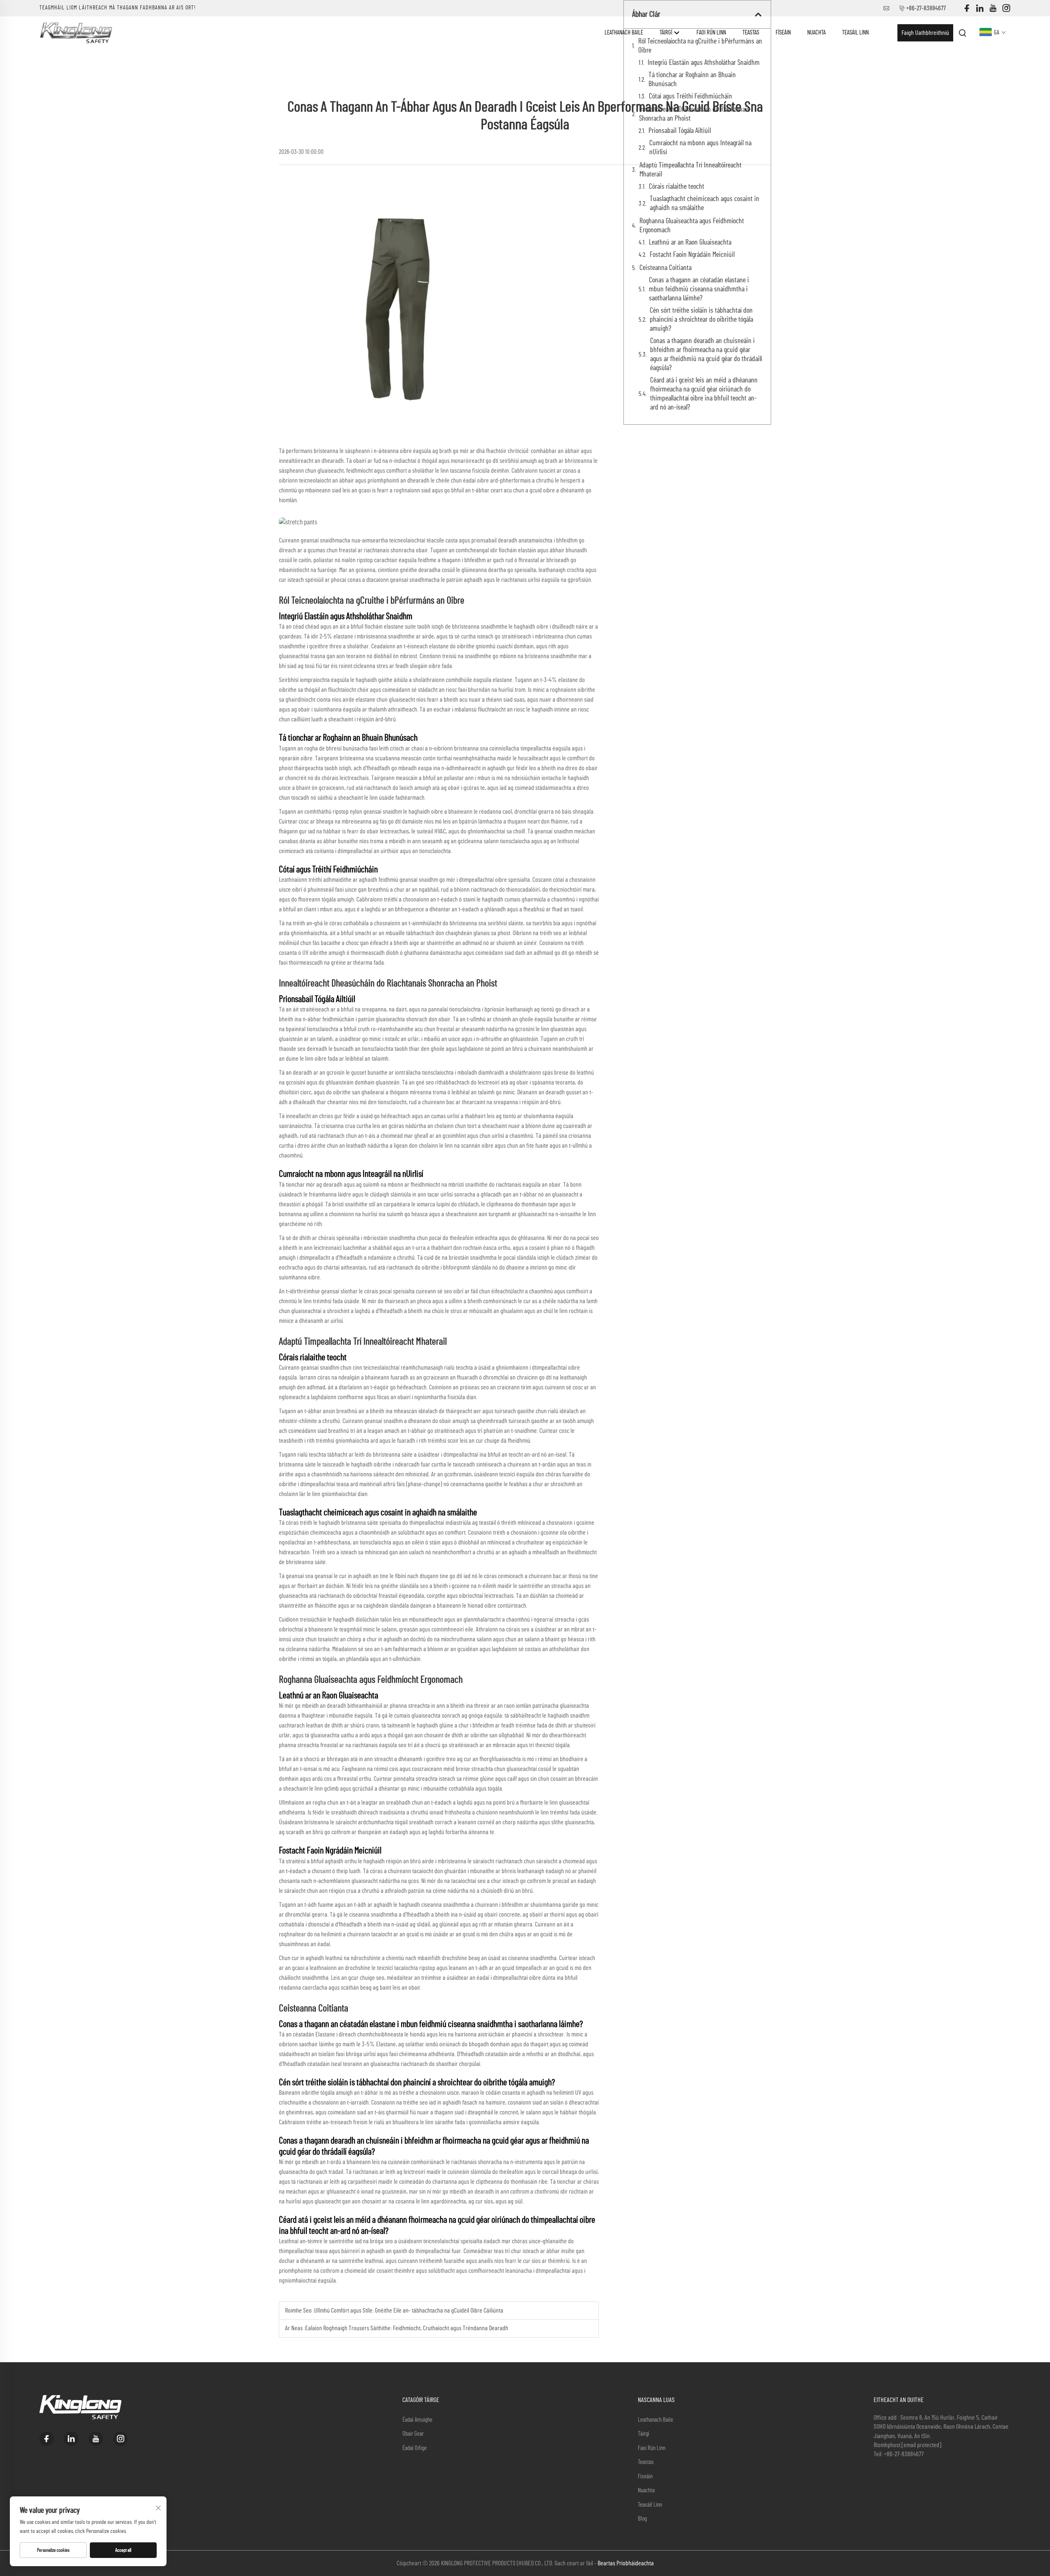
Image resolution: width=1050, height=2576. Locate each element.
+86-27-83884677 (926, 8)
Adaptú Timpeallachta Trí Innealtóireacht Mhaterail (690, 170)
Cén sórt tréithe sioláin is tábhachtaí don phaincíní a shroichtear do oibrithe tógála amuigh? (701, 320)
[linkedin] (980, 8)
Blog (642, 2519)
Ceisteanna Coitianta (665, 268)
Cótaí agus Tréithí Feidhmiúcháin (690, 96)
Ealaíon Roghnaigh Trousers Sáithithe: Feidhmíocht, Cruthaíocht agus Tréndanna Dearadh (407, 2328)
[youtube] (993, 8)
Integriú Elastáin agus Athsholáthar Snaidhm (704, 63)
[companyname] (76, 32)
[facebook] (967, 8)
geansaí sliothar (340, 1291)
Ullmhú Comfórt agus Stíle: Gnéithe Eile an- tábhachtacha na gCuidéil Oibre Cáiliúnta (409, 2311)
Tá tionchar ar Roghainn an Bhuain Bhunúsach (692, 80)
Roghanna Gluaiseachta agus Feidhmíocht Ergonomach (692, 226)
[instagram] (1006, 8)
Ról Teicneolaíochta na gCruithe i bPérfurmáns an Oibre (700, 46)
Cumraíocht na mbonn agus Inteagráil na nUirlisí (700, 148)
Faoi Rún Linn (711, 33)
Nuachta (816, 33)
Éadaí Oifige (414, 2448)
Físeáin (783, 33)
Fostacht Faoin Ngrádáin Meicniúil (692, 255)
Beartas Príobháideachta (626, 2563)
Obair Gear (413, 2434)
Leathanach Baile (624, 33)
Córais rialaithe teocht (677, 187)
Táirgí (667, 33)
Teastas (751, 33)
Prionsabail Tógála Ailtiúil (680, 131)
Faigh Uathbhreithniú (925, 33)
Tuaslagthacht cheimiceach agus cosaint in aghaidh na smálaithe (704, 204)
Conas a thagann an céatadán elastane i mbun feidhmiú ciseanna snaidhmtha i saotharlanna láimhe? (699, 289)
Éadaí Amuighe (417, 2420)
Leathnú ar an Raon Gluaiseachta (690, 243)
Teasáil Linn (855, 33)
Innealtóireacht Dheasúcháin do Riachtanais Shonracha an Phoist (694, 114)
